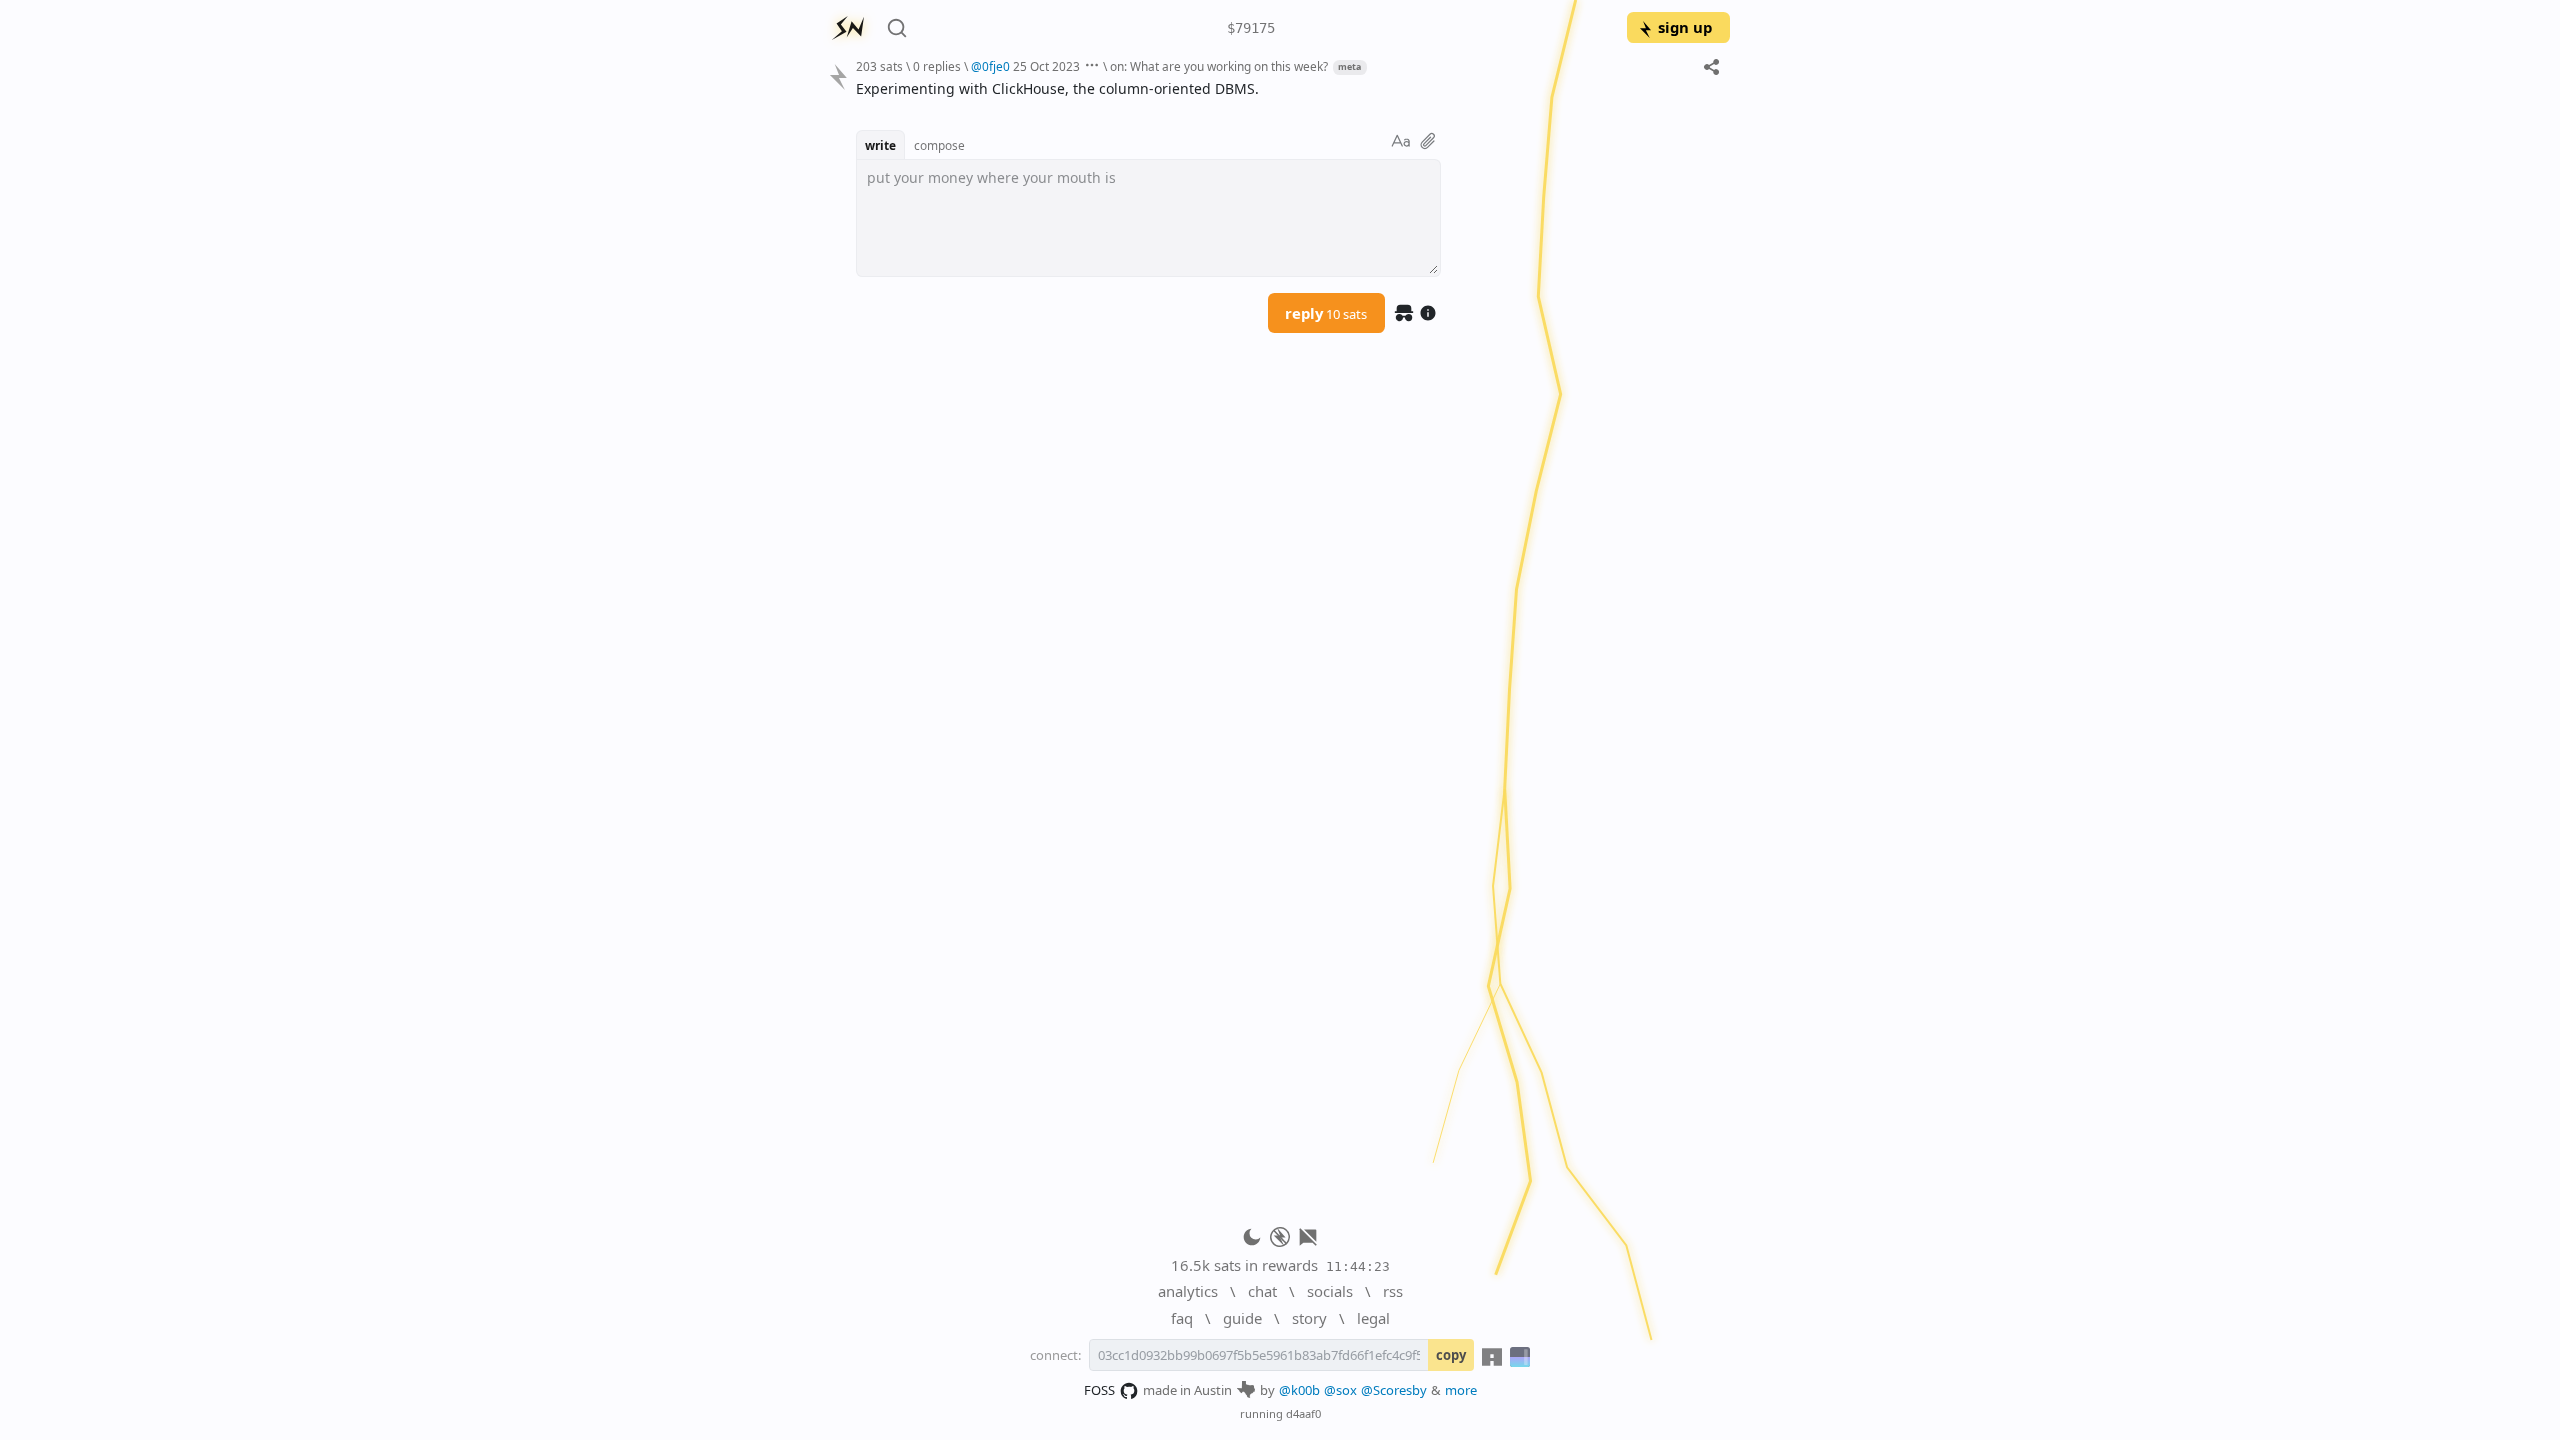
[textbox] (1285, 88)
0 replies (937, 66)
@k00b (1299, 1390)
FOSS (1099, 1390)
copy (1451, 1355)
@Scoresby (1394, 1390)
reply (1326, 313)
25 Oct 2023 (1046, 66)
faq (1182, 1318)
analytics (1188, 1291)
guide (1242, 1318)
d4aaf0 (1303, 1413)
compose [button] (939, 145)
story (1309, 1318)
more (1461, 1390)
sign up (1685, 27)
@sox (1340, 1390)
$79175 (1251, 28)
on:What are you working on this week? (1219, 66)
